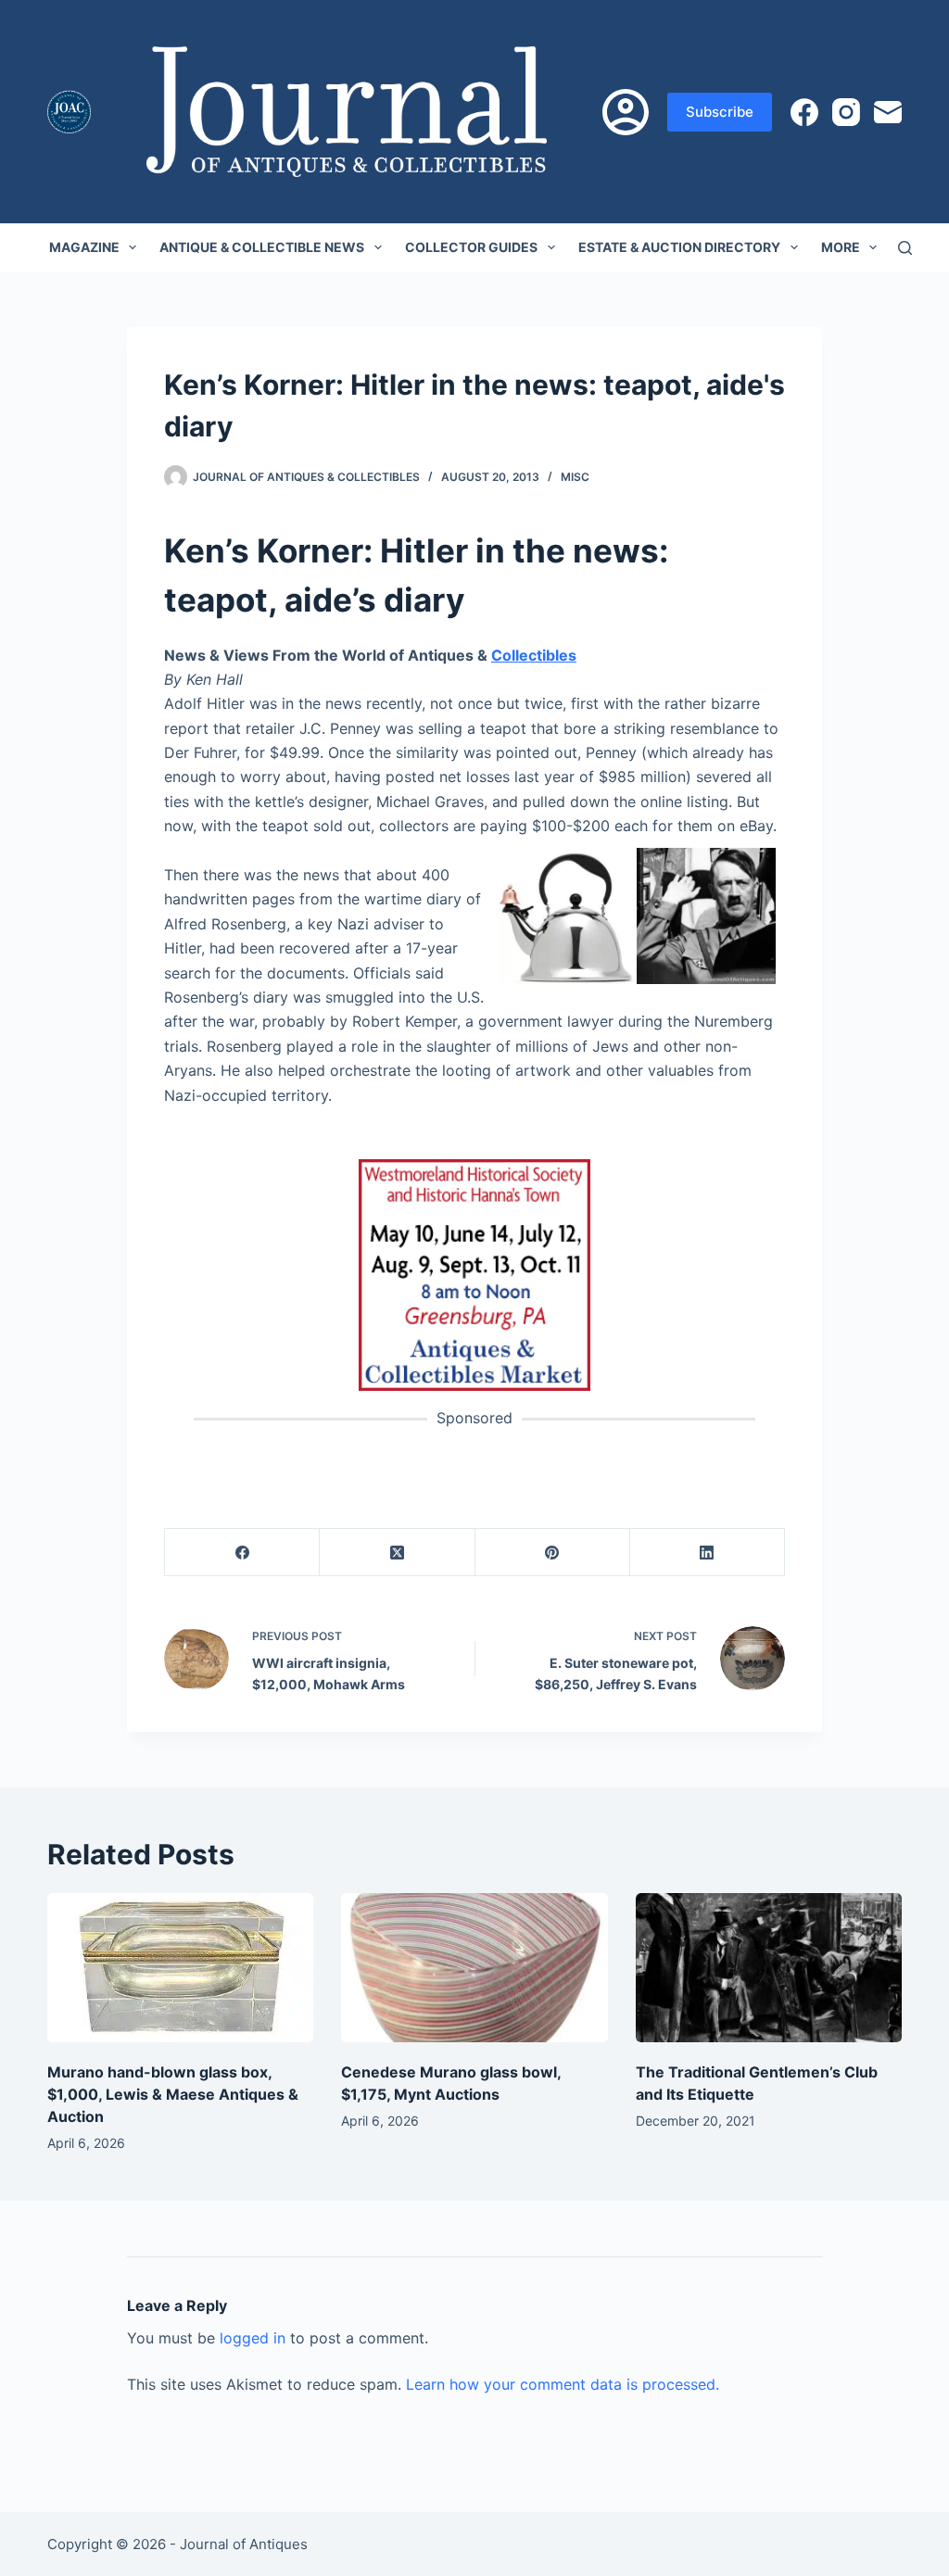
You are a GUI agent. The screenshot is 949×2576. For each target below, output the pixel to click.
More (841, 247)
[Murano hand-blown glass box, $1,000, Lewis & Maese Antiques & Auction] (180, 1968)
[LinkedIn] (708, 1553)
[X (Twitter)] (397, 1553)
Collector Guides (471, 247)
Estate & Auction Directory (679, 247)
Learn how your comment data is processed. (563, 2384)
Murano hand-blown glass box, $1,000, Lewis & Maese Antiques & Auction (173, 2094)
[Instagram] (846, 112)
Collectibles (534, 655)
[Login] (626, 112)
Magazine (84, 247)
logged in (253, 2338)
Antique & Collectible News (262, 247)
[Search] (905, 248)
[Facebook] (804, 112)
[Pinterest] (553, 1553)
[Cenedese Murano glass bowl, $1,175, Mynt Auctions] (474, 1968)
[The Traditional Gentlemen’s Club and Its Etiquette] (769, 1968)
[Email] (888, 112)
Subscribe (720, 112)
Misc (575, 477)
